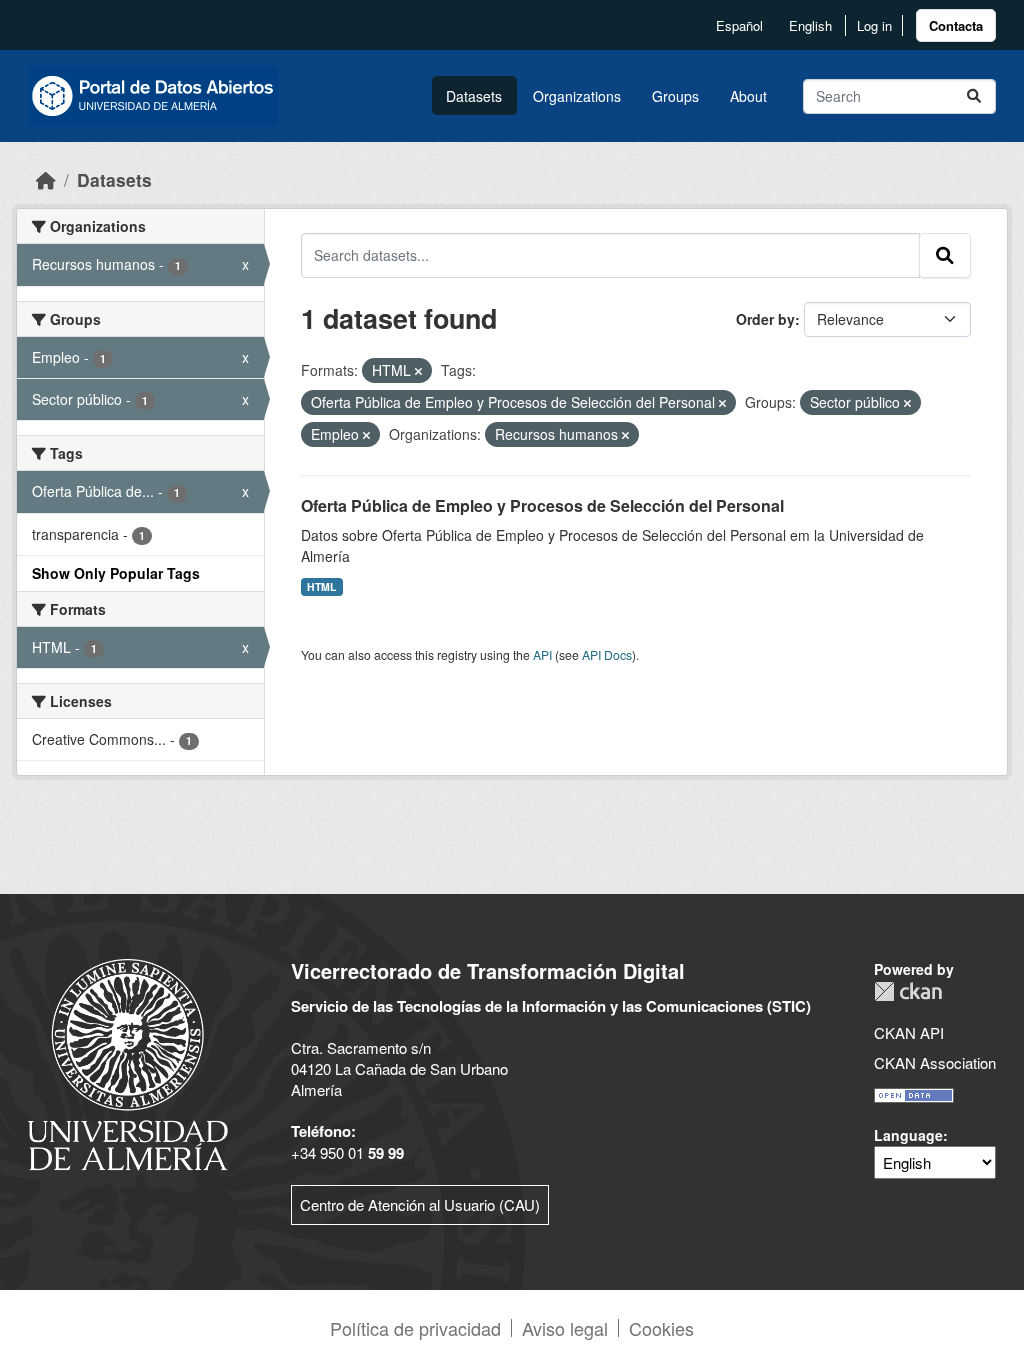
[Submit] (974, 96)
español (739, 25)
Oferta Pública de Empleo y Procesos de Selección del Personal (542, 505)
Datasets (474, 96)
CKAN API (909, 1032)
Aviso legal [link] (565, 1328)
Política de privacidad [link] (415, 1328)
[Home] (46, 179)
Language (908, 1135)
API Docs (607, 654)
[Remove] (418, 371)
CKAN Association (935, 1062)
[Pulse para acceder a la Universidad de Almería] (128, 1062)
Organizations (577, 96)
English (810, 25)
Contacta (956, 25)
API (542, 654)
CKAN (908, 991)
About (748, 96)
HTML (321, 586)
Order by (765, 319)
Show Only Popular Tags (116, 573)
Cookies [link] (661, 1328)
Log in (874, 25)
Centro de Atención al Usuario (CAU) (420, 1204)
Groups (675, 96)
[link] (956, 25)
